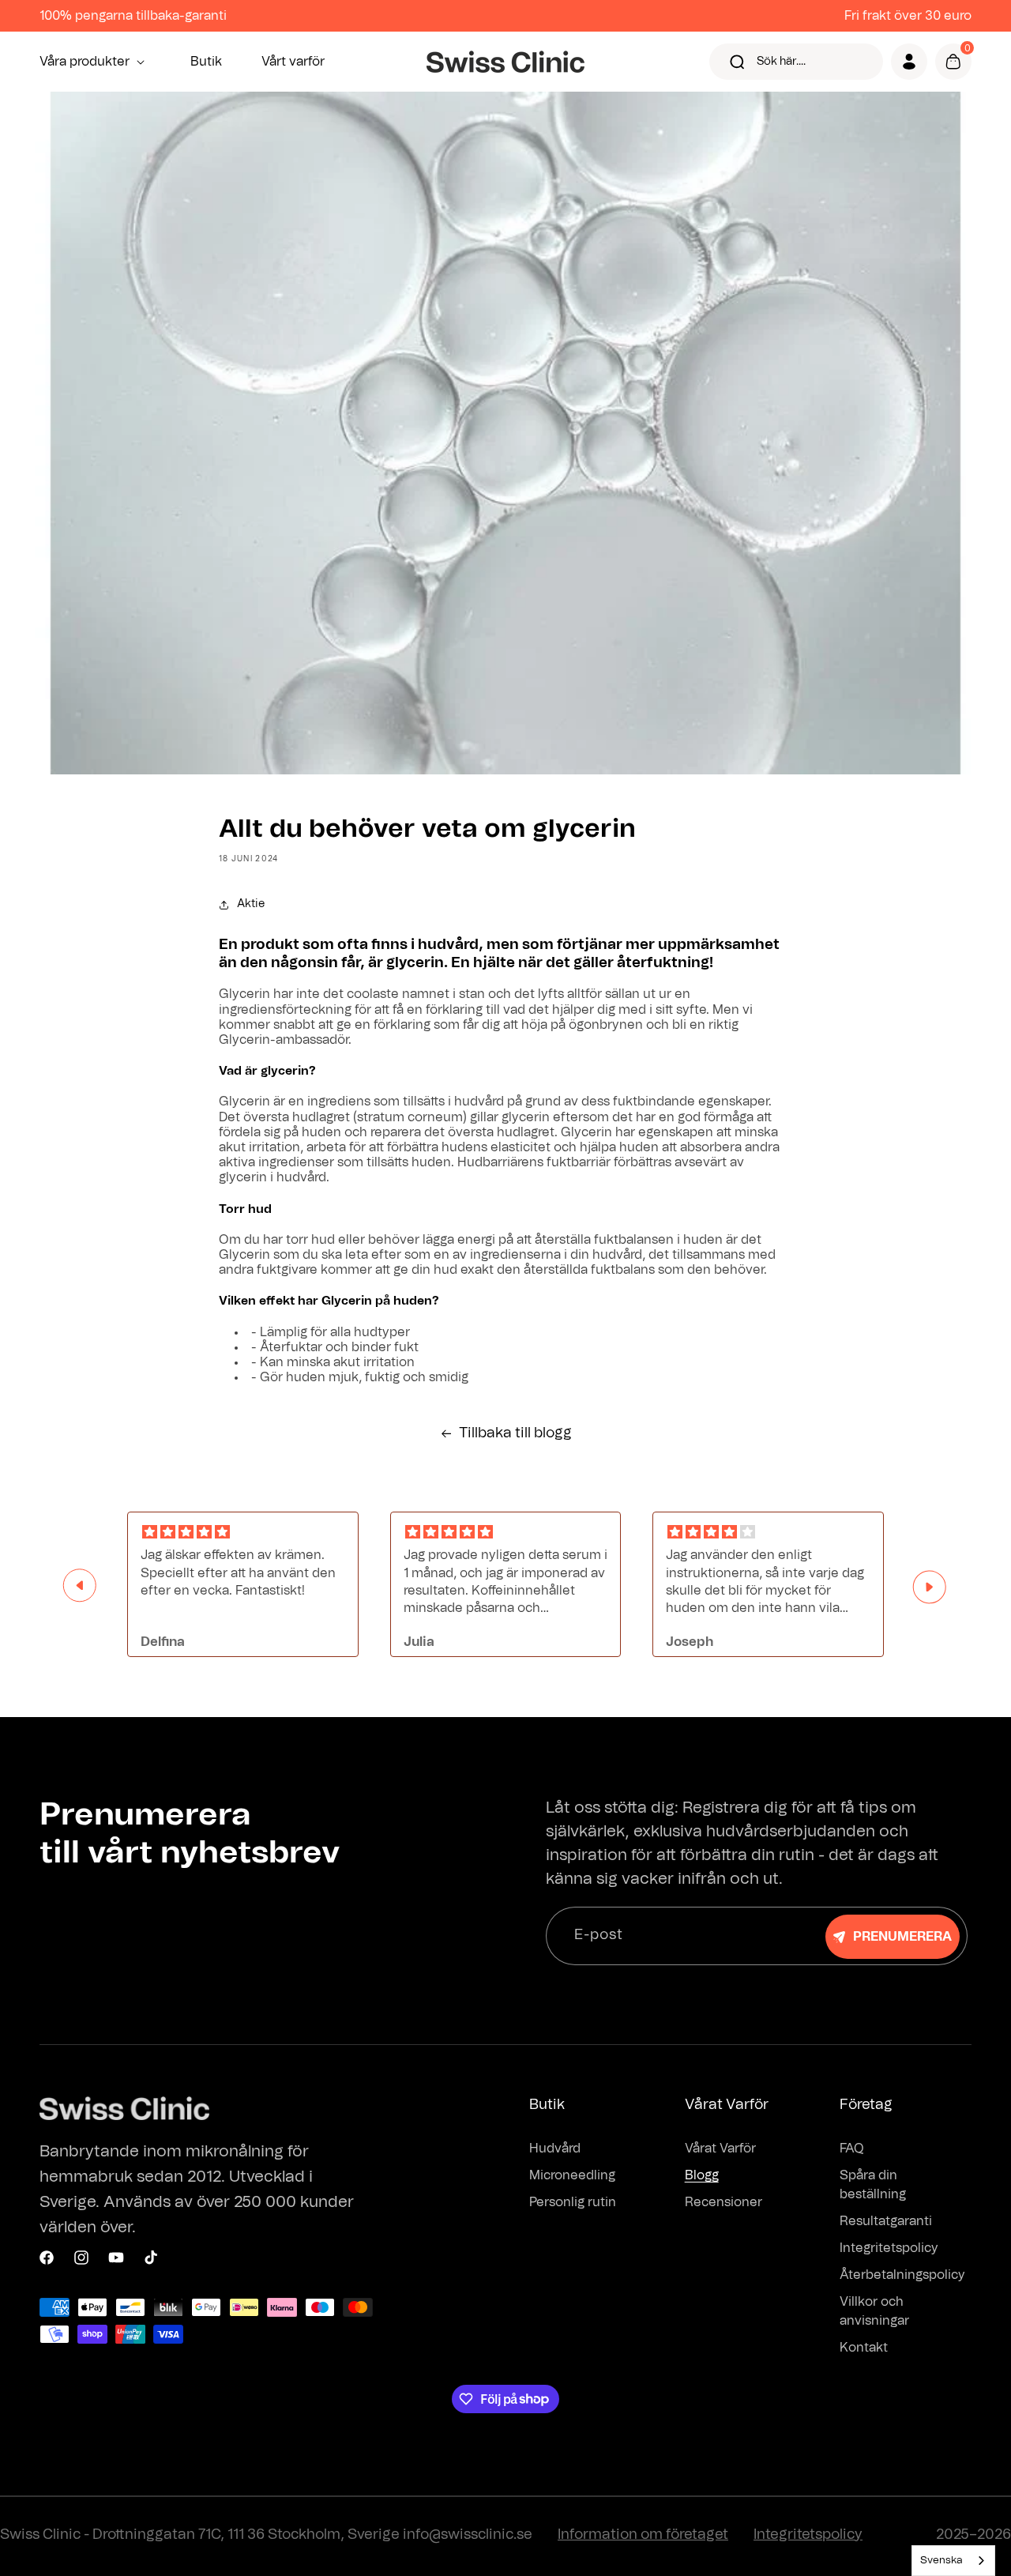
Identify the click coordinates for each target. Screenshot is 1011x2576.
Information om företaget (643, 2535)
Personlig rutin (573, 2202)
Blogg (702, 2175)
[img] (243, 1533)
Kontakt (864, 2348)
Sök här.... (781, 62)
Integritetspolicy (889, 2248)
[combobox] (953, 2561)
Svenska (941, 2561)
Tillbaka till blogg (515, 1433)
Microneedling (572, 2175)
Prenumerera (902, 1937)
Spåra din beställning (873, 2185)
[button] (95, 62)
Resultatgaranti (886, 2221)
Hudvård (555, 2149)
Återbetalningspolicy (902, 2275)
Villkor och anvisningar (874, 2311)
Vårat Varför (720, 2149)
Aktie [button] (251, 904)
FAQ (852, 2149)
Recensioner (723, 2202)
